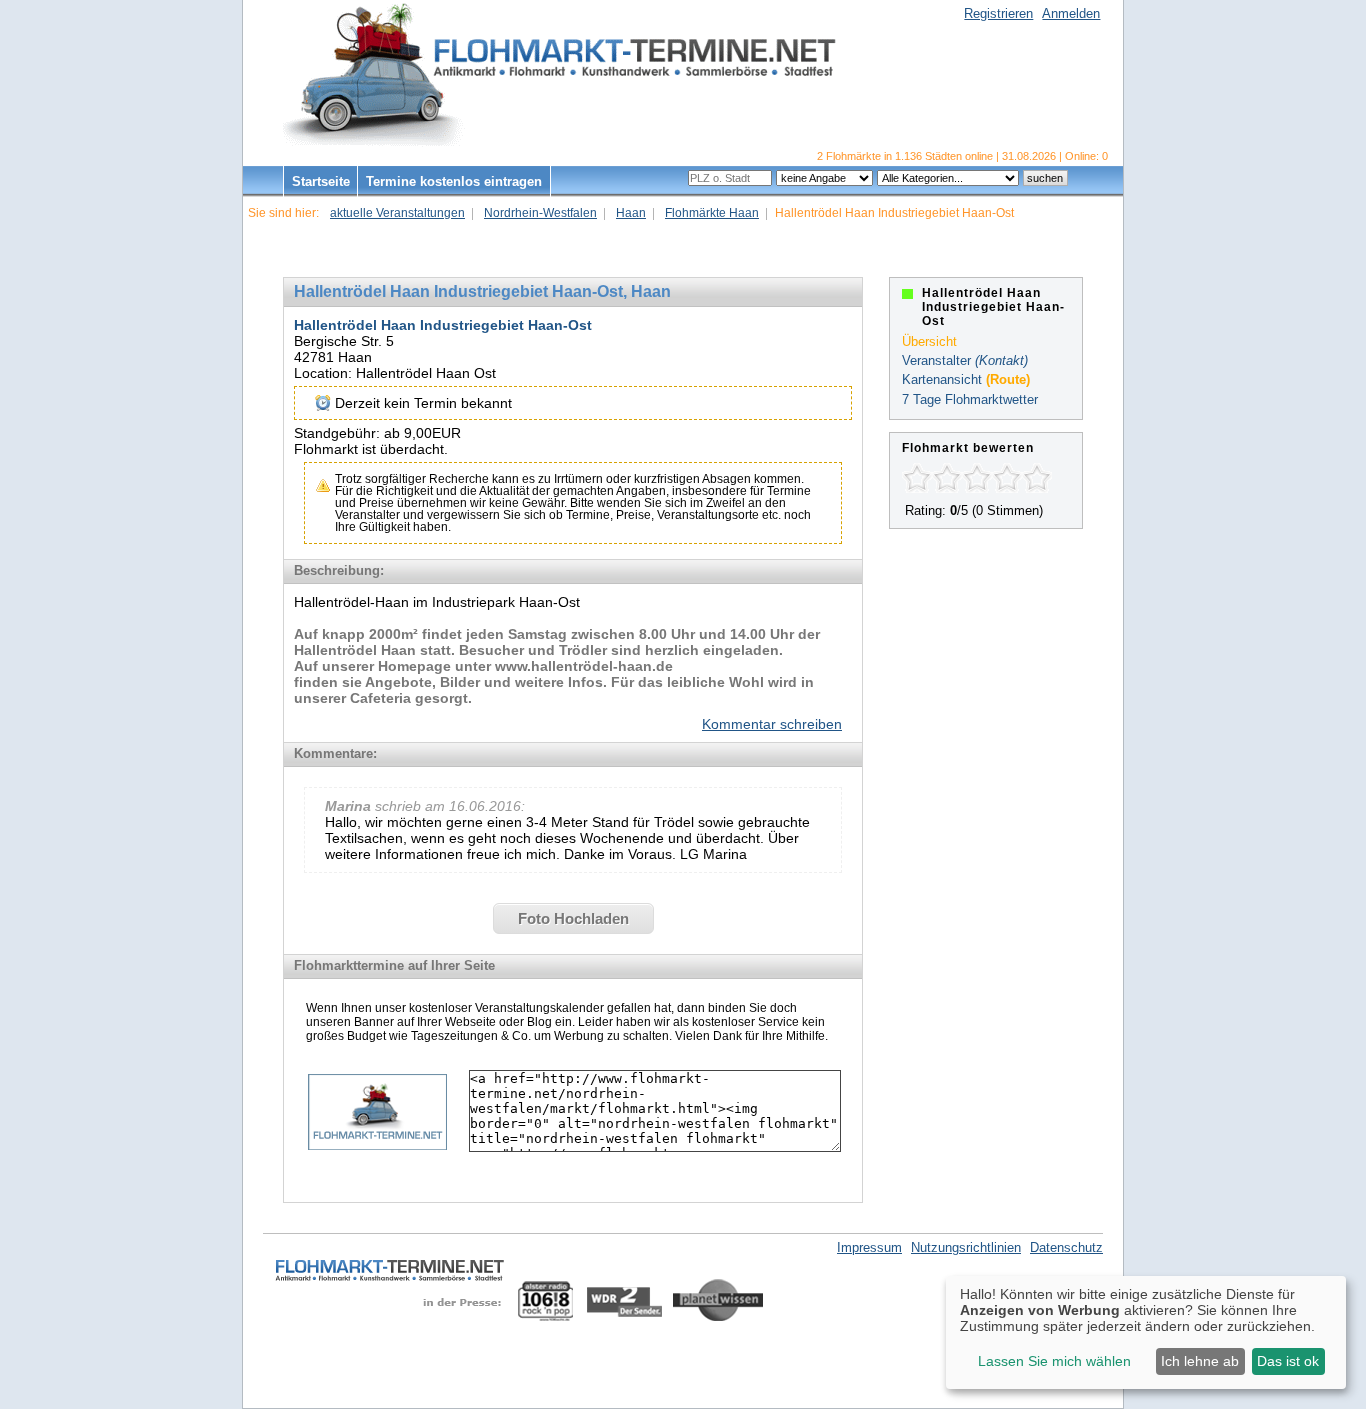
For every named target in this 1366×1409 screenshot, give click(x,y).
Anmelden (1071, 13)
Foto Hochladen (573, 918)
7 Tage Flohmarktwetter (970, 399)
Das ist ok (1288, 1361)
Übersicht (929, 341)
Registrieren (998, 13)
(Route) (1008, 379)
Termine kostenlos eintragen (454, 181)
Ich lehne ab (1200, 1361)
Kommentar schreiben (772, 724)
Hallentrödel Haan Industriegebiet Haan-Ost (443, 325)
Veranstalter (936, 360)
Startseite (321, 181)
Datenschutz (1066, 1247)
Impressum (869, 1247)
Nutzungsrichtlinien (966, 1247)
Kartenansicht (942, 379)
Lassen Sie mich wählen (1054, 1361)
